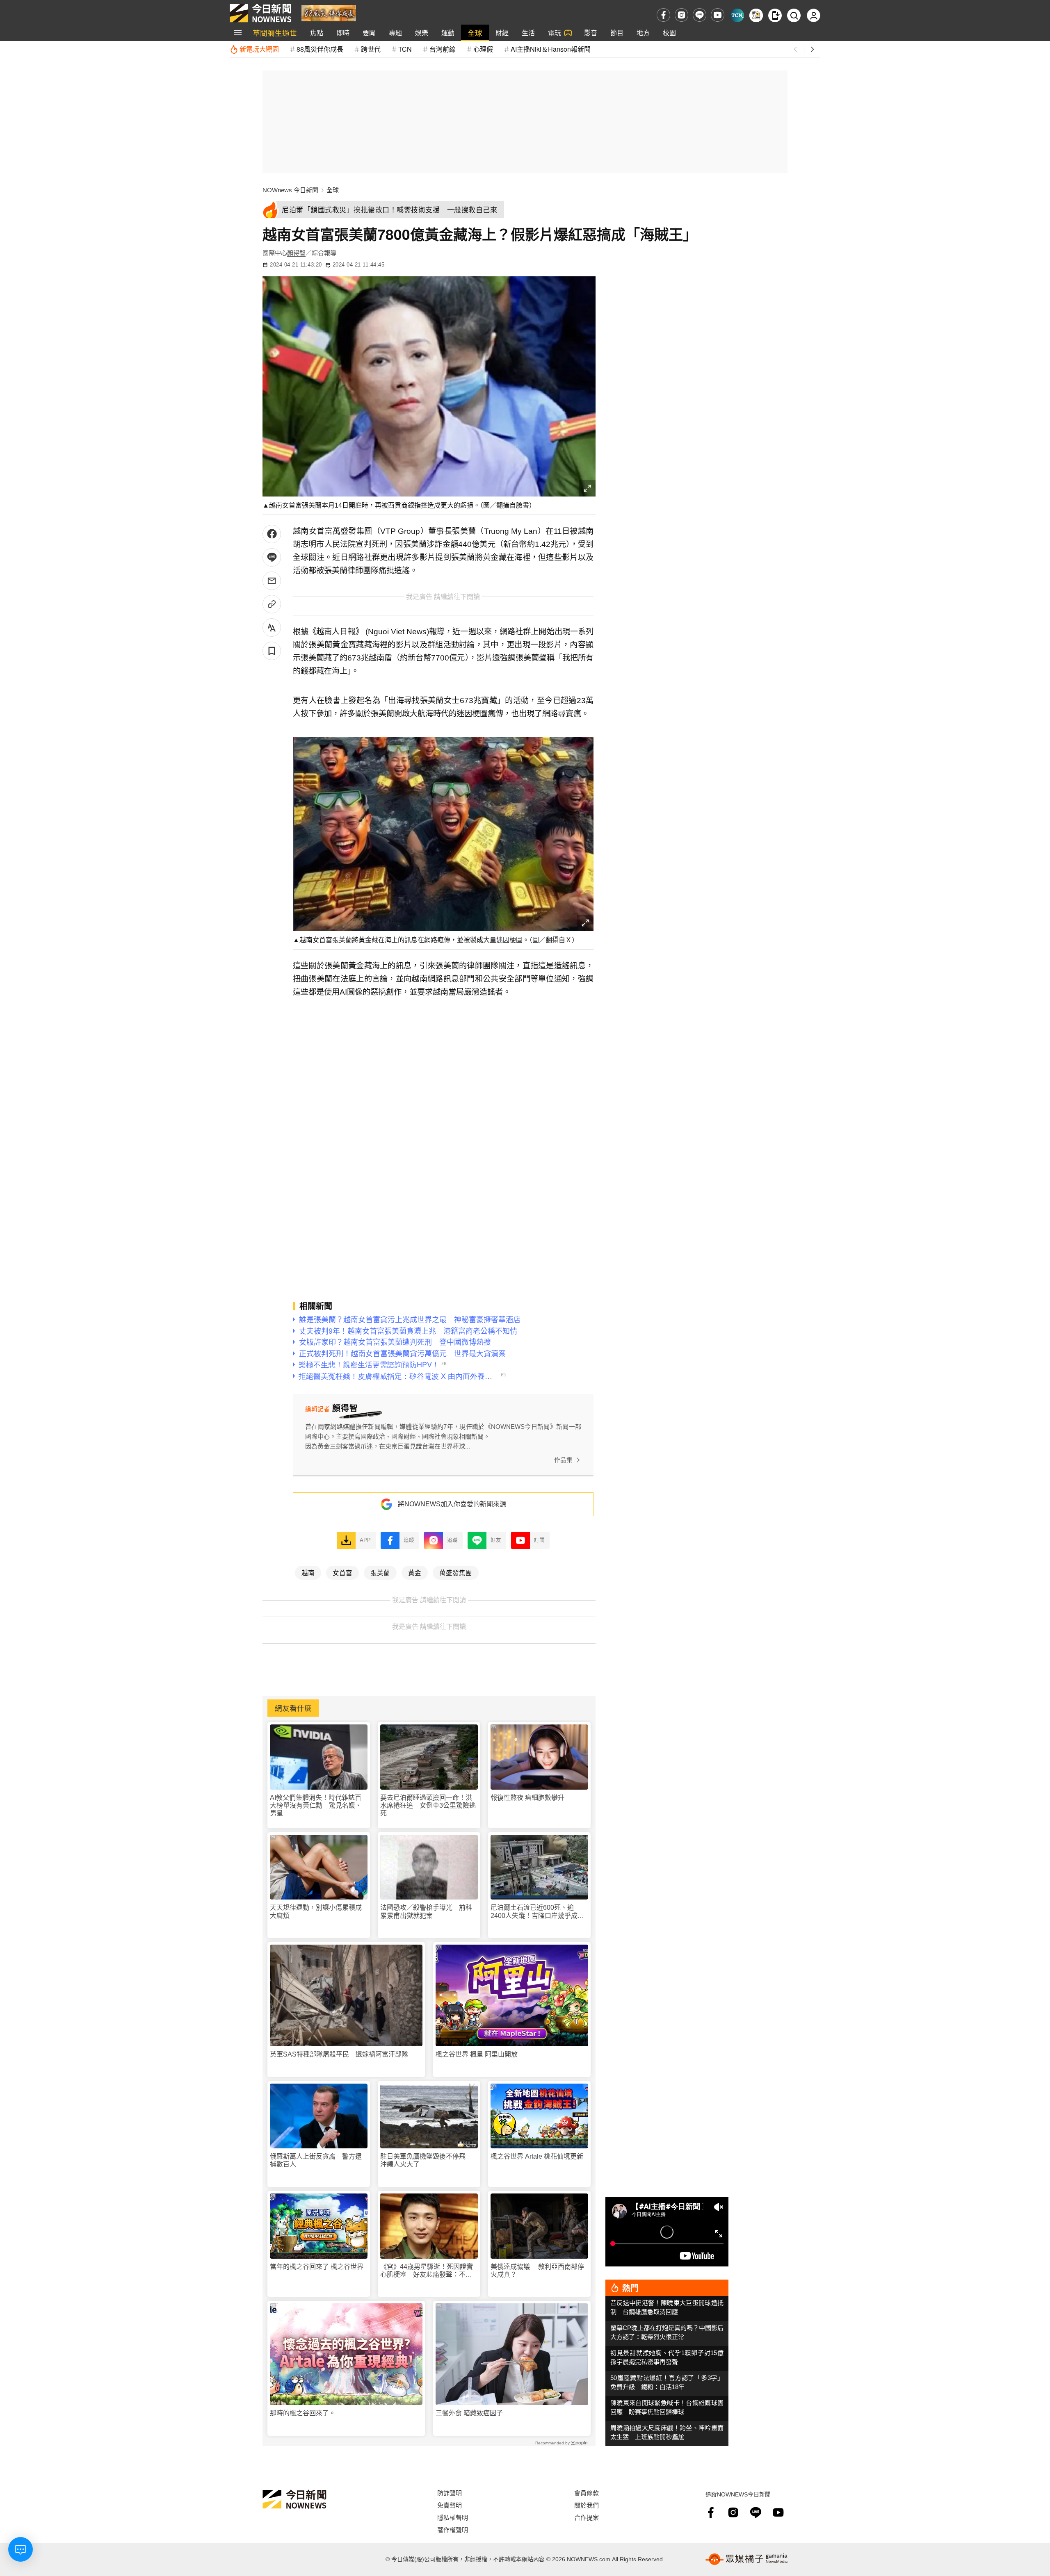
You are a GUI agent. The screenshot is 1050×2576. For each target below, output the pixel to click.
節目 (617, 33)
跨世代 (371, 49)
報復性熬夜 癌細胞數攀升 (527, 1798)
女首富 (342, 1572)
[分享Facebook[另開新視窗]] (272, 534)
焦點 (317, 33)
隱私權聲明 (453, 2517)
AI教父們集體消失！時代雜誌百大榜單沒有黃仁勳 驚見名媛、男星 (316, 1805)
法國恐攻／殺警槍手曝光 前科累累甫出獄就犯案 (426, 1911)
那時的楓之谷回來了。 (303, 2413)
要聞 (369, 33)
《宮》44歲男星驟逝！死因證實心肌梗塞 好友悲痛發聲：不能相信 (427, 2271)
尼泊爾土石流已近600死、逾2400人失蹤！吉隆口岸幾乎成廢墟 (537, 1912)
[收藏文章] (272, 651)
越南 (308, 1572)
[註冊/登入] (814, 15)
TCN (405, 49)
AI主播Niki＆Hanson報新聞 (551, 49)
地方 (643, 33)
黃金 (415, 1572)
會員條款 (587, 2493)
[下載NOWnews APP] (775, 15)
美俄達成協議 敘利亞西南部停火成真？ (537, 2271)
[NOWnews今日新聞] (260, 13)
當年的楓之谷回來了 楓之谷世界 (317, 2267)
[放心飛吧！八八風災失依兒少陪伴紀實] (329, 13)
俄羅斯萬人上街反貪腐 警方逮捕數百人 (316, 2160)
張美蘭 (380, 1572)
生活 (528, 33)
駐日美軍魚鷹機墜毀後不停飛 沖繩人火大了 (426, 2160)
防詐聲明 (450, 2493)
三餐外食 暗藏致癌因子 (469, 2413)
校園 (669, 33)
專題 (395, 33)
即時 (343, 33)
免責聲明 (450, 2505)
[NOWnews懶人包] (756, 15)
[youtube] (718, 15)
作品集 (563, 1460)
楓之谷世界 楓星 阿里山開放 (477, 2054)
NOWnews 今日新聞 (290, 190)
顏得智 (296, 253)
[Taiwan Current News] (737, 15)
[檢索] (794, 15)
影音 (591, 33)
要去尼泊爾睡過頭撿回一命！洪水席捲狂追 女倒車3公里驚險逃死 (428, 1805)
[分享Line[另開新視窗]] (272, 557)
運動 (448, 33)
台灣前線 (443, 49)
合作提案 (587, 2517)
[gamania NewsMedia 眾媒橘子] (746, 2559)
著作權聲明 (453, 2529)
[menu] (238, 33)
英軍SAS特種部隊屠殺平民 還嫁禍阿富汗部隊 (339, 2054)
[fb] (663, 15)
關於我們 (587, 2505)
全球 (475, 33)
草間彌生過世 (275, 33)
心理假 (483, 49)
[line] (700, 15)
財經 (502, 33)
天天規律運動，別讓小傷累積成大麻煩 (316, 1911)
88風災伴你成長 (320, 49)
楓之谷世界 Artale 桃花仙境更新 (537, 2156)
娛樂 (422, 33)
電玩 (555, 33)
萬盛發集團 (456, 1572)
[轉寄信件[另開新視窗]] (272, 581)
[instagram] (681, 15)
